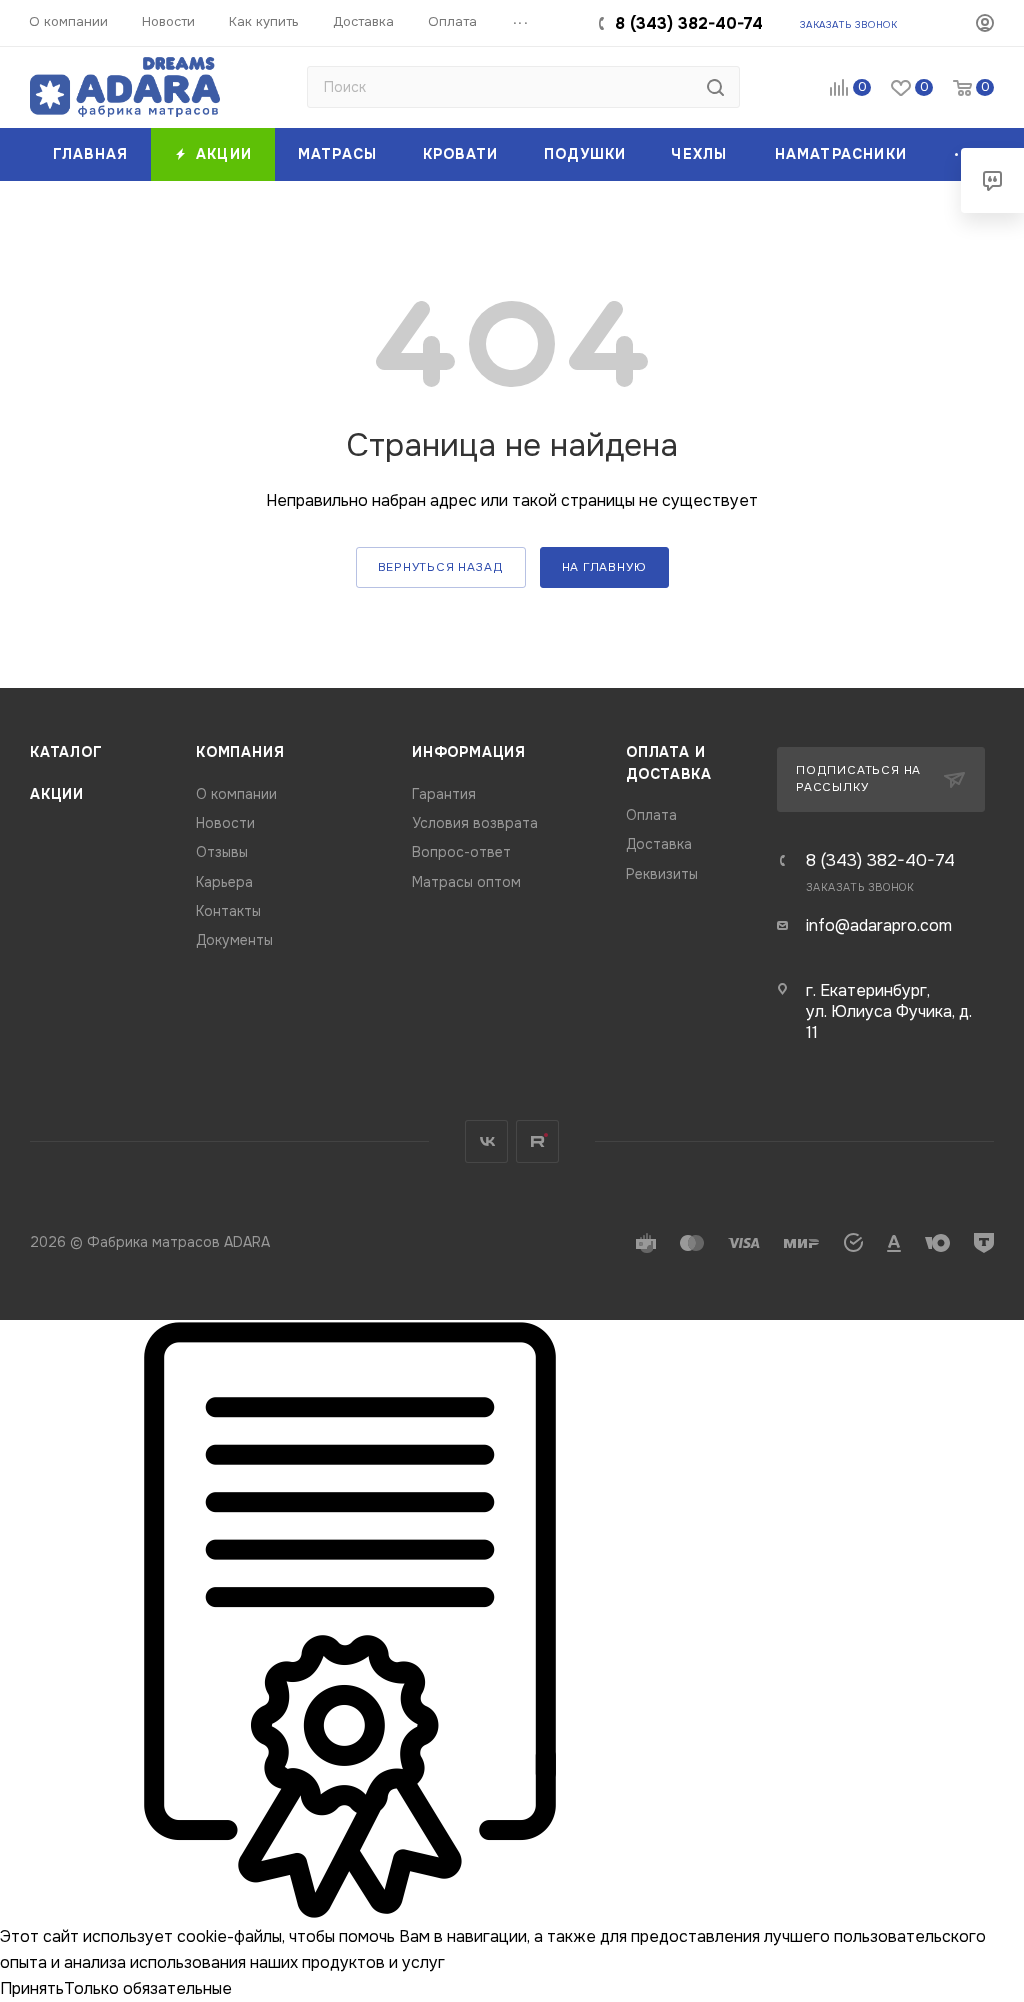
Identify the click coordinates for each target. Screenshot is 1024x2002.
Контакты (228, 911)
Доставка (659, 844)
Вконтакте (486, 1141)
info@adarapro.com (879, 925)
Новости (225, 823)
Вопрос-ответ (461, 852)
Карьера (224, 882)
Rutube (537, 1141)
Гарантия (444, 794)
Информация (469, 752)
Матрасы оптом (466, 882)
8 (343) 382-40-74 (689, 23)
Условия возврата (475, 823)
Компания (240, 752)
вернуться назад (441, 567)
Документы (234, 940)
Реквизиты (662, 874)
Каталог (66, 752)
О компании (236, 794)
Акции (57, 794)
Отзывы (222, 852)
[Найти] (715, 87)
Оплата (651, 815)
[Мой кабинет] (985, 26)
